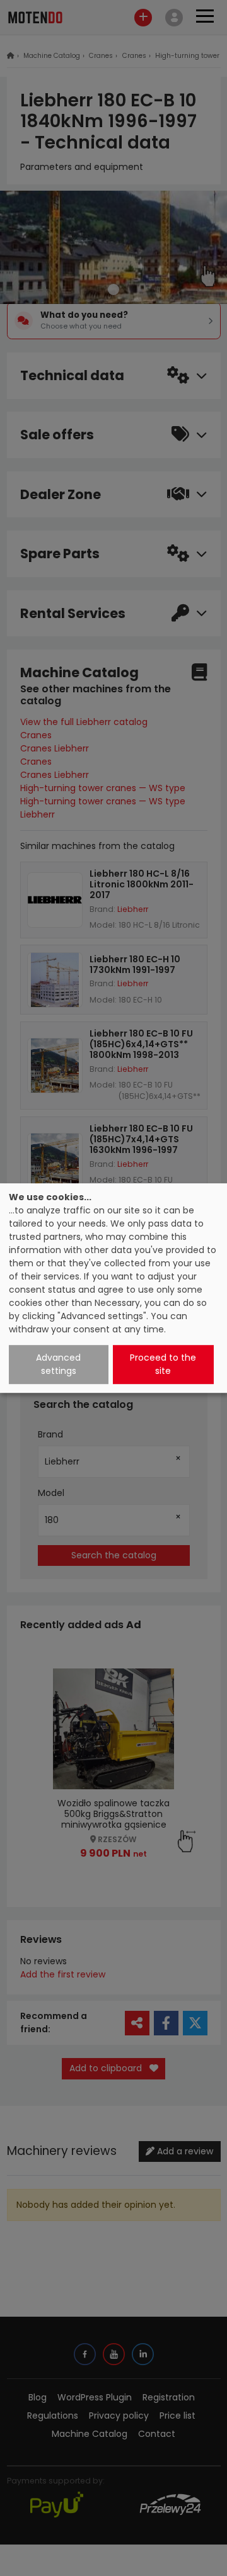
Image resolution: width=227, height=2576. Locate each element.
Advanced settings (58, 1364)
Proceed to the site (163, 1364)
